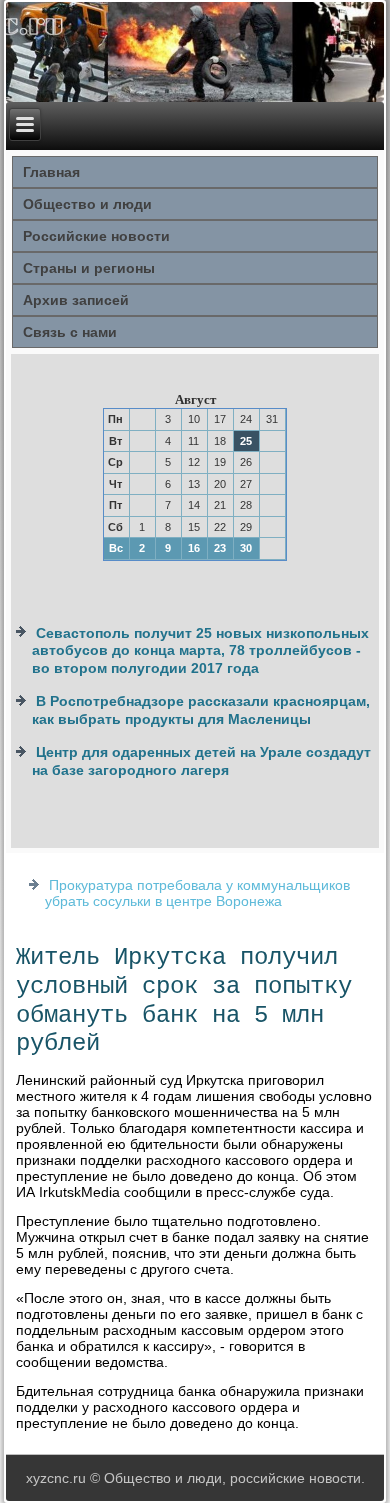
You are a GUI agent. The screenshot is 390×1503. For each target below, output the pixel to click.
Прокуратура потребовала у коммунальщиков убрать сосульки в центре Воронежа (197, 893)
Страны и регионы (89, 268)
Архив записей (76, 300)
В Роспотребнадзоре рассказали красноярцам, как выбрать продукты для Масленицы (201, 710)
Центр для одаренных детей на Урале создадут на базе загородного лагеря (201, 761)
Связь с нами (70, 332)
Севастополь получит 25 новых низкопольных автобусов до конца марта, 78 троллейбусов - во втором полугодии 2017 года (200, 650)
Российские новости (96, 236)
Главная (51, 172)
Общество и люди (87, 204)
